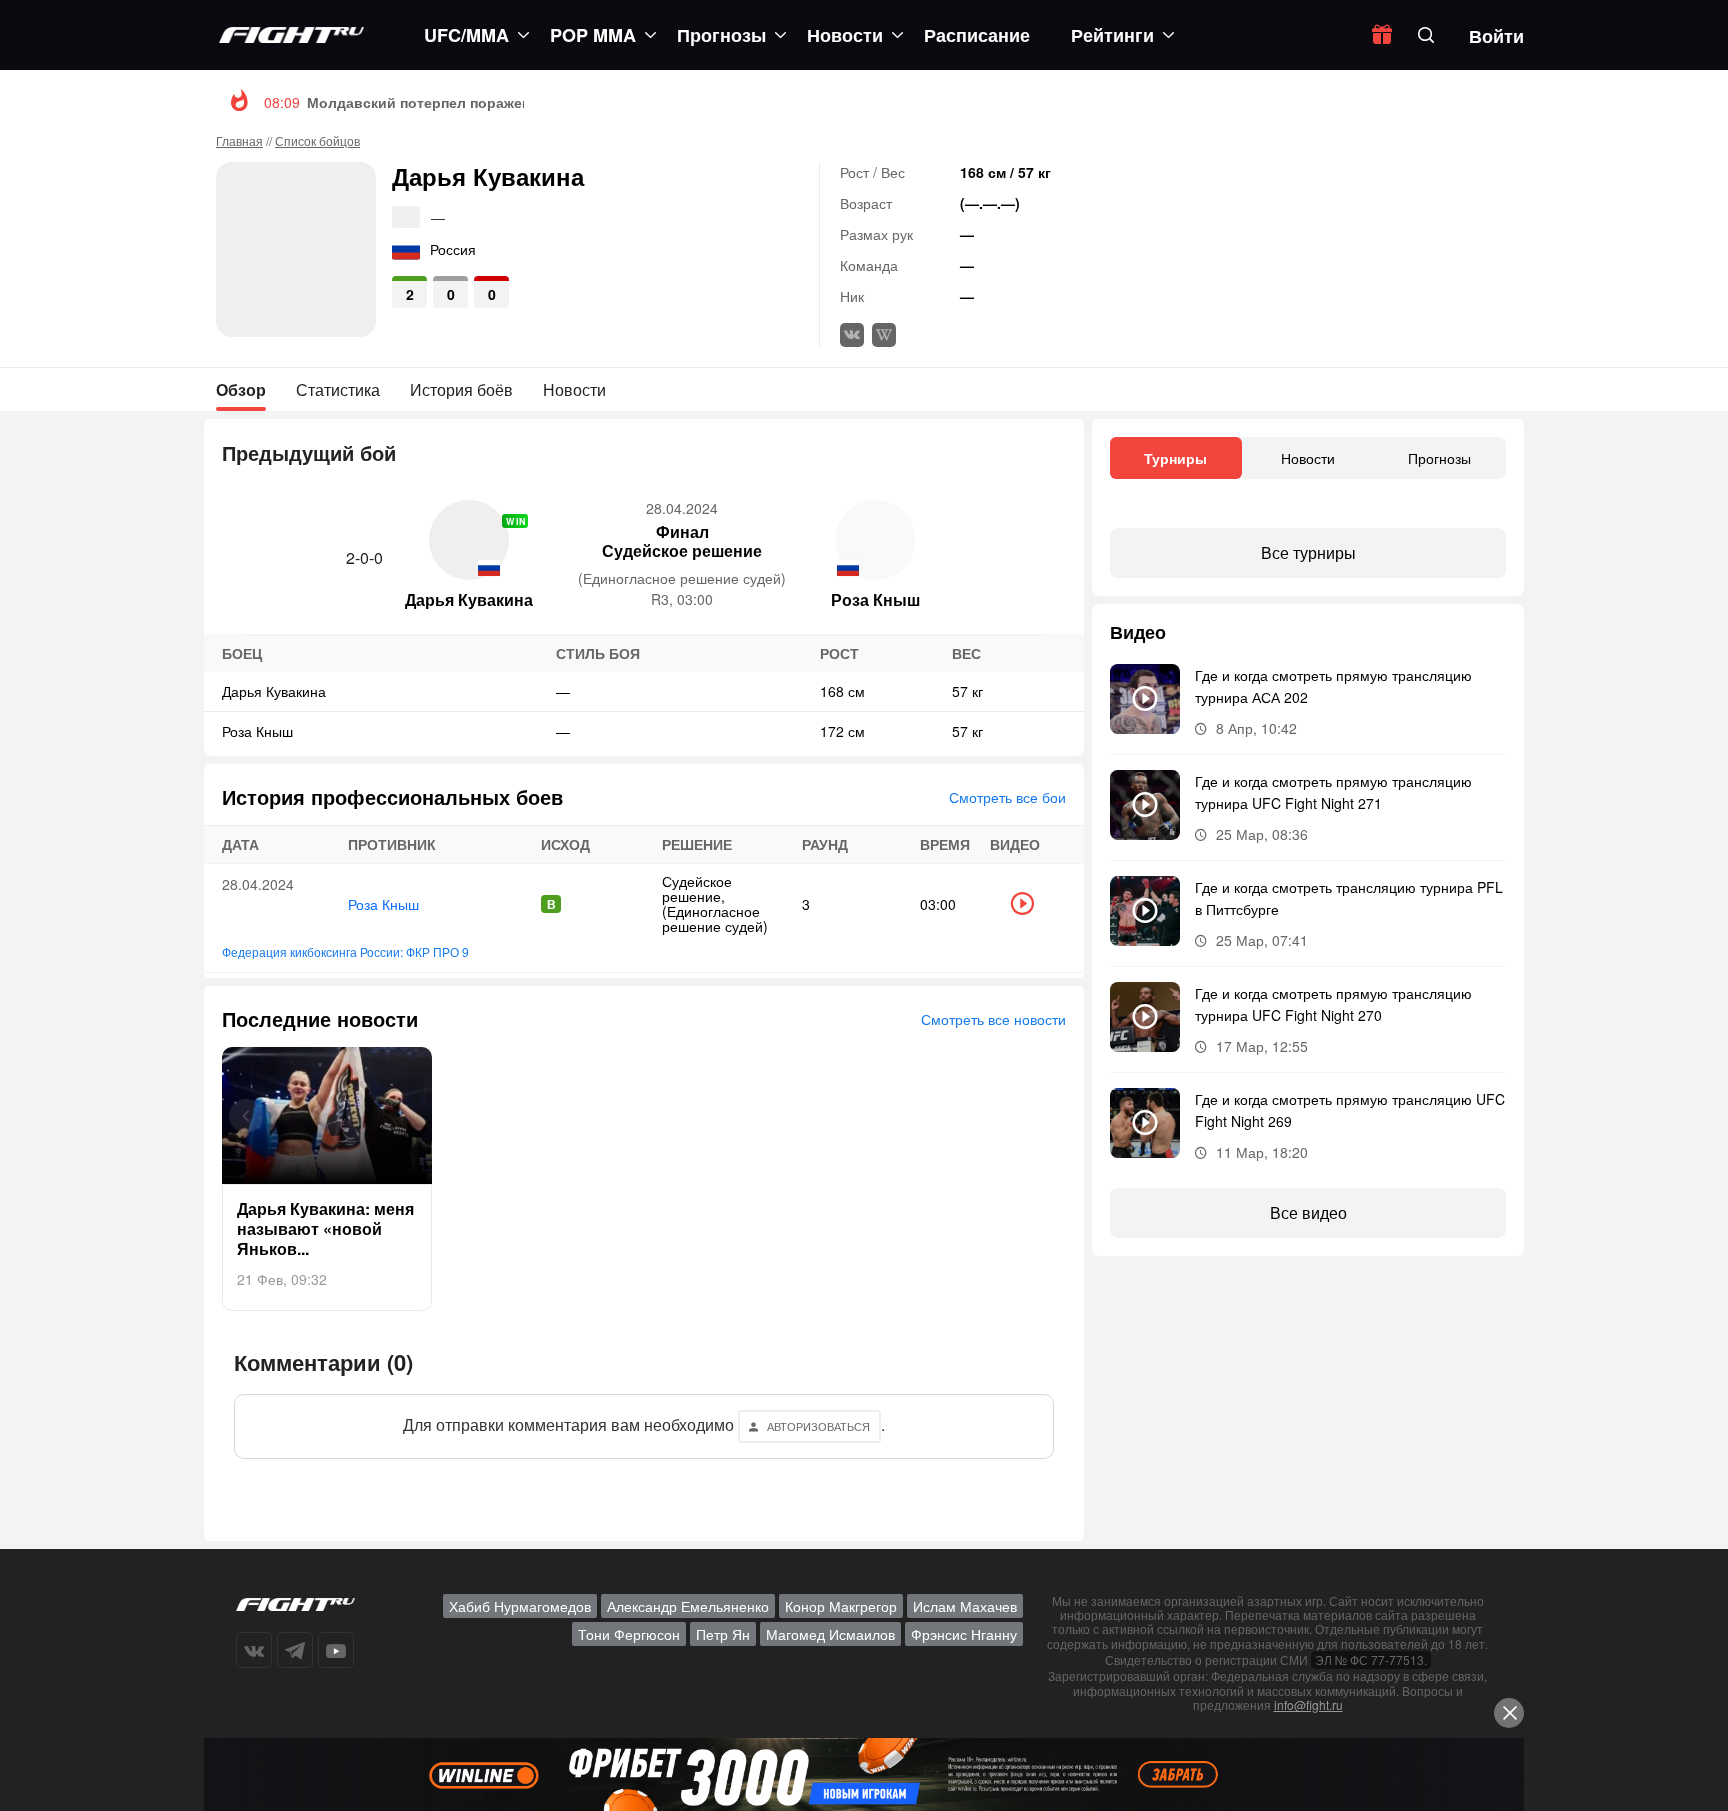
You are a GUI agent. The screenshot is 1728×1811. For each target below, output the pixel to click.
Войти (1496, 36)
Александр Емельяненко (688, 1606)
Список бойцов (317, 140)
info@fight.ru (1308, 1704)
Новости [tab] (574, 389)
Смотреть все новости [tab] (993, 1019)
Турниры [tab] (1175, 458)
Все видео (1308, 1212)
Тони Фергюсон (629, 1634)
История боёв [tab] (461, 389)
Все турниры (1308, 552)
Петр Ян (723, 1634)
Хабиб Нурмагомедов (520, 1606)
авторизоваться (818, 1426)
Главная (239, 140)
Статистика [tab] (338, 389)
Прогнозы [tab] (1439, 458)
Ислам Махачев (965, 1606)
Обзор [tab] (241, 389)
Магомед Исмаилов (830, 1634)
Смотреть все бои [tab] (1007, 797)
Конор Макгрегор (841, 1606)
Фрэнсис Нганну (964, 1634)
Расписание (977, 35)
